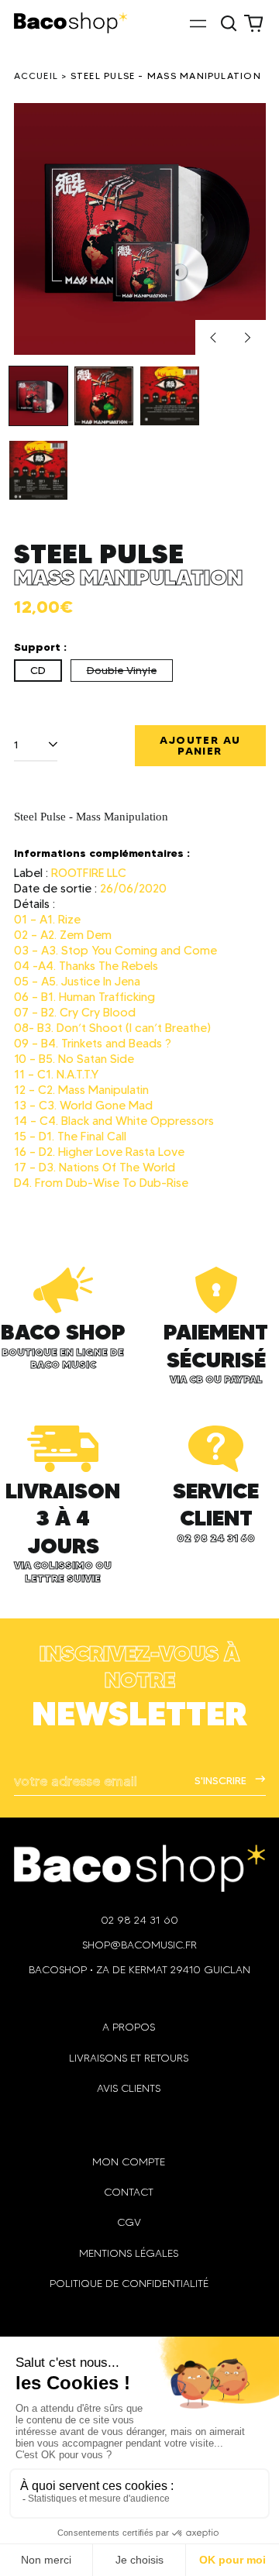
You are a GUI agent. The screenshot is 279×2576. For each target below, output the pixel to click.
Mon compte (129, 2162)
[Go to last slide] (213, 338)
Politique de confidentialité (129, 2284)
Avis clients (129, 2088)
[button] (229, 23)
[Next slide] (248, 338)
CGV (129, 2222)
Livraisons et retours (129, 2058)
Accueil (36, 76)
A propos (129, 2027)
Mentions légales (129, 2253)
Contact (129, 2192)
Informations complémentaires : (102, 853)
